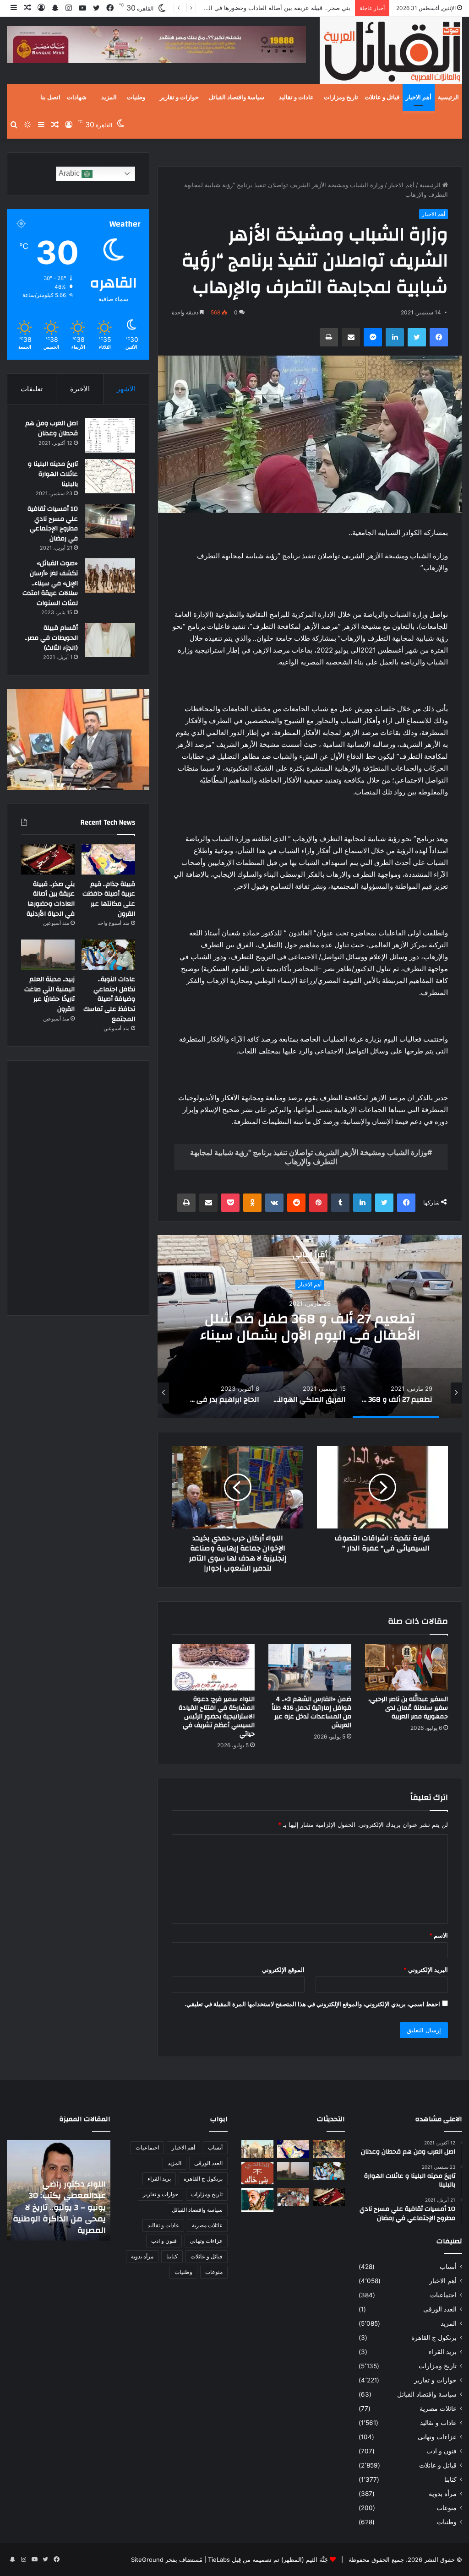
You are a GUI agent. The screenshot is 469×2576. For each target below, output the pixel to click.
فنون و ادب (442, 2451)
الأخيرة (80, 389)
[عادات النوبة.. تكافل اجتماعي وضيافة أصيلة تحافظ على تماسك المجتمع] (108, 955)
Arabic (70, 173)
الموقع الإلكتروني (283, 1970)
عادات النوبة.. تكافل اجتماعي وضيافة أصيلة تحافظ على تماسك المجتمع (109, 999)
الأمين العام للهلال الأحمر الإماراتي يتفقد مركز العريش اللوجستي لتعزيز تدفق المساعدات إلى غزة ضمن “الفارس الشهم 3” (60, 2207)
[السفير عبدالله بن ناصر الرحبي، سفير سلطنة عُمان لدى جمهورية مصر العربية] (406, 1667)
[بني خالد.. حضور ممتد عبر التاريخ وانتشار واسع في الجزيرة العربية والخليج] (257, 2173)
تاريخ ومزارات (341, 97)
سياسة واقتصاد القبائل (237, 97)
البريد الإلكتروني (426, 1970)
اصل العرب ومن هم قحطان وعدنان (52, 428)
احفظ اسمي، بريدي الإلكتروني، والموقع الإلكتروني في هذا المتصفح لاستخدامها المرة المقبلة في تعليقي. (312, 2004)
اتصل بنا (50, 97)
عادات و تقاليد (296, 97)
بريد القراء (443, 2352)
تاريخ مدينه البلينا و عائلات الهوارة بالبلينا (53, 474)
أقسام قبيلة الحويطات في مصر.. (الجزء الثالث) (51, 638)
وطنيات (136, 97)
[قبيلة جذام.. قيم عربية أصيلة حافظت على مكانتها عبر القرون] (108, 859)
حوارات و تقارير (179, 97)
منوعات (447, 2508)
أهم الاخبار (419, 97)
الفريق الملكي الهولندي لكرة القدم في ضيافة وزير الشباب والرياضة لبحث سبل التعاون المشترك (310, 1335)
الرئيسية (448, 97)
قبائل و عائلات (382, 97)
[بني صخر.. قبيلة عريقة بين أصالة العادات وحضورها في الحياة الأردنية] (48, 859)
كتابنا (450, 2479)
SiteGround (147, 2560)
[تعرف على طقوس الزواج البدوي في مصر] (293, 2197)
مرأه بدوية (443, 2494)
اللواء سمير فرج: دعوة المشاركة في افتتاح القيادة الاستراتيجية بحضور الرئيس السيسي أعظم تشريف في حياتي (217, 1717)
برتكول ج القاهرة (434, 2338)
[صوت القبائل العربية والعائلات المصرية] (391, 52)
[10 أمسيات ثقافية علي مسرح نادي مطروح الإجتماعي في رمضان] (110, 521)
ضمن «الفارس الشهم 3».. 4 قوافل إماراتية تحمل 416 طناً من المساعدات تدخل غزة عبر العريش (311, 1712)
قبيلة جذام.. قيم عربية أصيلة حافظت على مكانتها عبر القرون (109, 899)
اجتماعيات (443, 2295)
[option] (310, 1327)
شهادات (77, 97)
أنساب (448, 2267)
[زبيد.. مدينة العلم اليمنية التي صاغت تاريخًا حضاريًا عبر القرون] (48, 955)
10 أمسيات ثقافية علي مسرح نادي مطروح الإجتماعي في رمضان (53, 524)
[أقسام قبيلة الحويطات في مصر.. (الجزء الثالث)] (110, 640)
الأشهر (126, 389)
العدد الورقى (440, 2309)
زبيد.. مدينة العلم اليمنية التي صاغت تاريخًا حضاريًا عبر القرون (49, 994)
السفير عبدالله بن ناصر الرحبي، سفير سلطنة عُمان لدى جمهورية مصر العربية (408, 1708)
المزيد (109, 97)
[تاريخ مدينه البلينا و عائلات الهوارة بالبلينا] (110, 476)
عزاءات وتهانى (437, 2437)
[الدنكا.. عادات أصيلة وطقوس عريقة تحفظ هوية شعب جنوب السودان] (257, 2149)
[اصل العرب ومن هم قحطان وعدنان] (110, 435)
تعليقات (32, 389)
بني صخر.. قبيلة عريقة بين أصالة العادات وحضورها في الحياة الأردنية (265, 8)
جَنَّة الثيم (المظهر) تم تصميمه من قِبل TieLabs (268, 2560)
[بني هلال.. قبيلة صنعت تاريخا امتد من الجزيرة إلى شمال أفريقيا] (329, 2149)
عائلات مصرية (438, 2409)
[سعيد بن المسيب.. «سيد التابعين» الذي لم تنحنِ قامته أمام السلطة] (257, 2200)
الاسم (439, 1935)
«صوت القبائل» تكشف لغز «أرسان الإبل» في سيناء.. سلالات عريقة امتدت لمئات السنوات (50, 583)
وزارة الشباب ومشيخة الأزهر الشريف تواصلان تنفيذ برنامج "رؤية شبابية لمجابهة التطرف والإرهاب (309, 1157)
